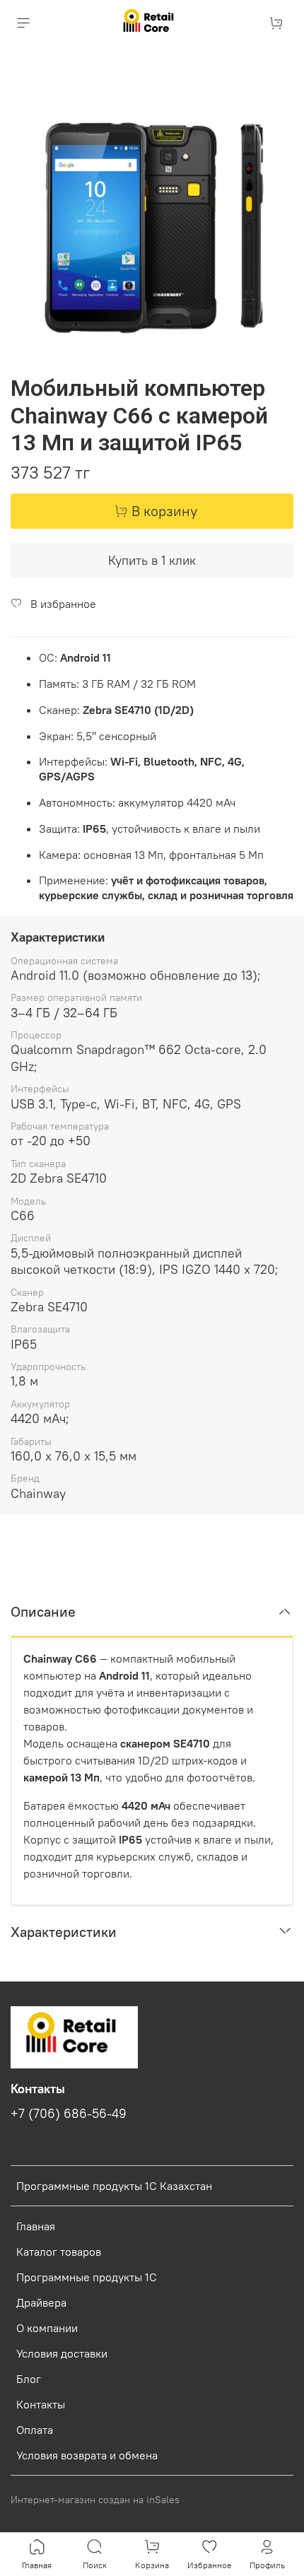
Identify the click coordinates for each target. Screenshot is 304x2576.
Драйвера (41, 2302)
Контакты (41, 2404)
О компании (47, 2328)
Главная (36, 2226)
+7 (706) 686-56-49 (69, 2114)
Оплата (35, 2430)
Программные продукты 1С (87, 2277)
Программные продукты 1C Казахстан (114, 2186)
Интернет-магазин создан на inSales (95, 2500)
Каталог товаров (59, 2252)
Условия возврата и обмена (87, 2455)
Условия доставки (62, 2353)
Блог (29, 2379)
